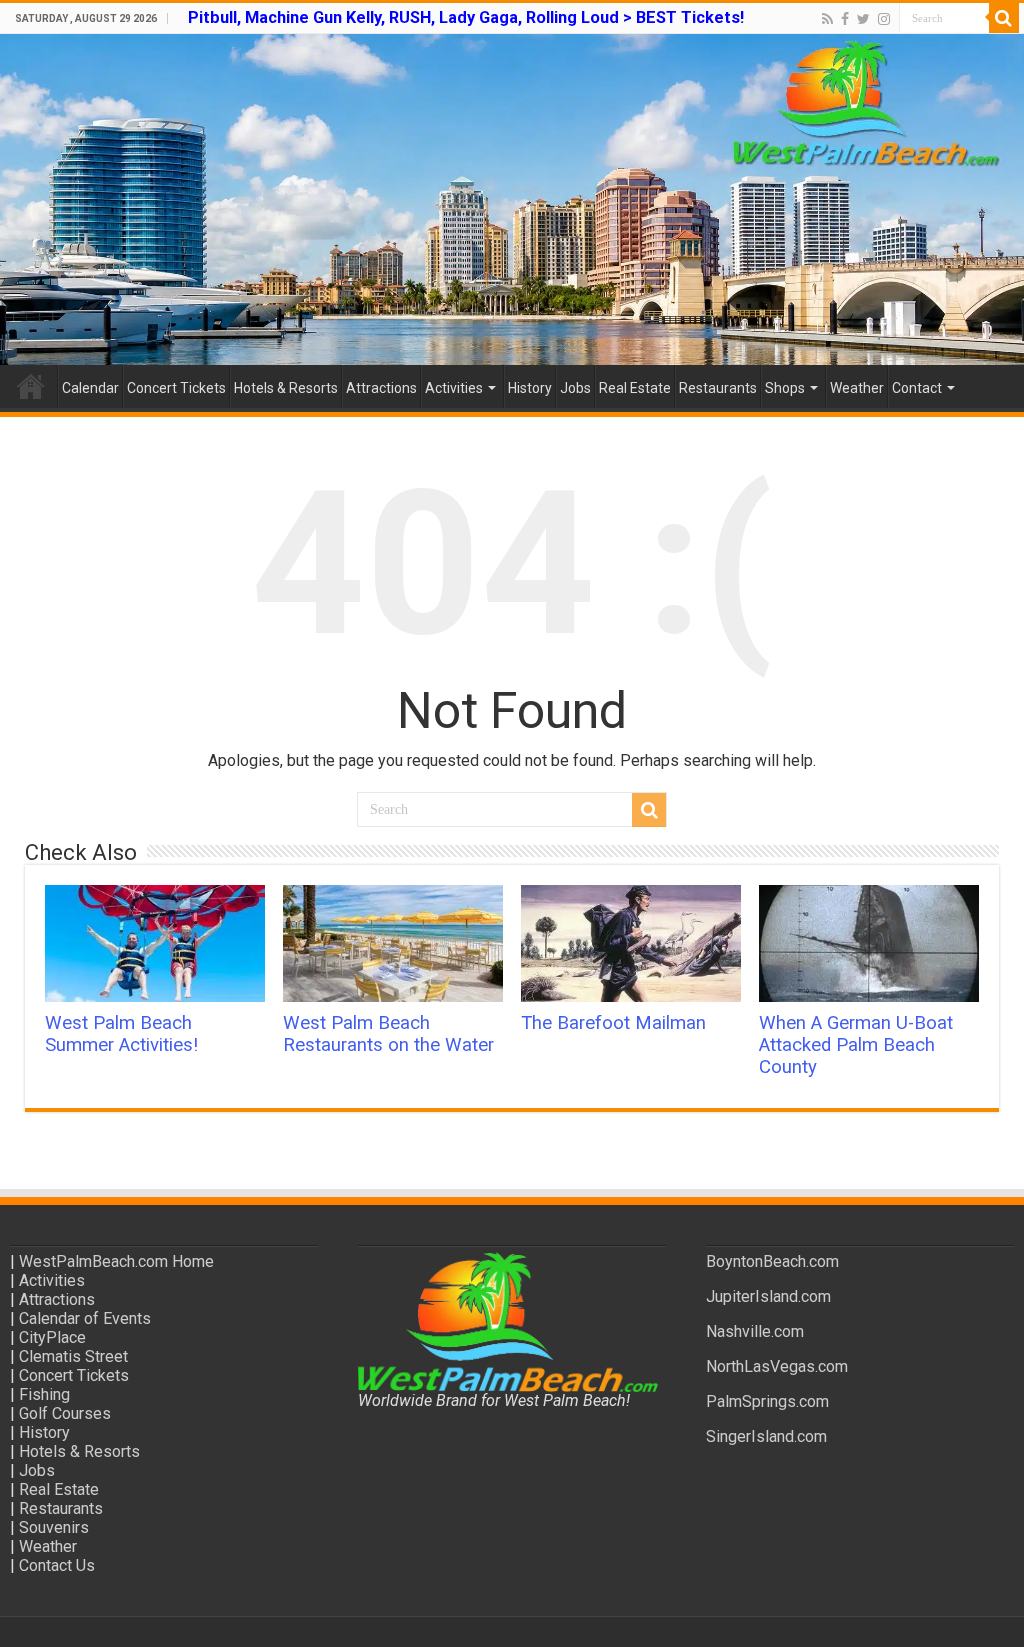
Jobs (575, 388)
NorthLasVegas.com (777, 1366)
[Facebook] (845, 19)
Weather (857, 388)
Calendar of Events (85, 1318)
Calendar (90, 388)
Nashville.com (755, 1331)
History (530, 388)
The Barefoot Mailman (613, 1023)
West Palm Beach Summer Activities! (121, 1034)
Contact (917, 388)
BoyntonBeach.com (772, 1261)
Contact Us (57, 1565)
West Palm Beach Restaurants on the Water (388, 1034)
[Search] (1004, 18)
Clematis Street (73, 1356)
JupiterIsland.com (768, 1296)
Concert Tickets (176, 388)
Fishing (44, 1394)
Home (31, 386)
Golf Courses (65, 1413)
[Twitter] (863, 19)
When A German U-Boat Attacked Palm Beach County (856, 1045)
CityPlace (52, 1337)
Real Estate (635, 388)
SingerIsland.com (766, 1436)
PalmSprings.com (767, 1401)
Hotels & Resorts (286, 388)
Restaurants (718, 388)
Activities (454, 388)
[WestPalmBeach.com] (512, 199)
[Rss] (827, 19)
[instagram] (884, 19)
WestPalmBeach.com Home (116, 1261)
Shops (785, 388)
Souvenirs (54, 1527)
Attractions (381, 388)
